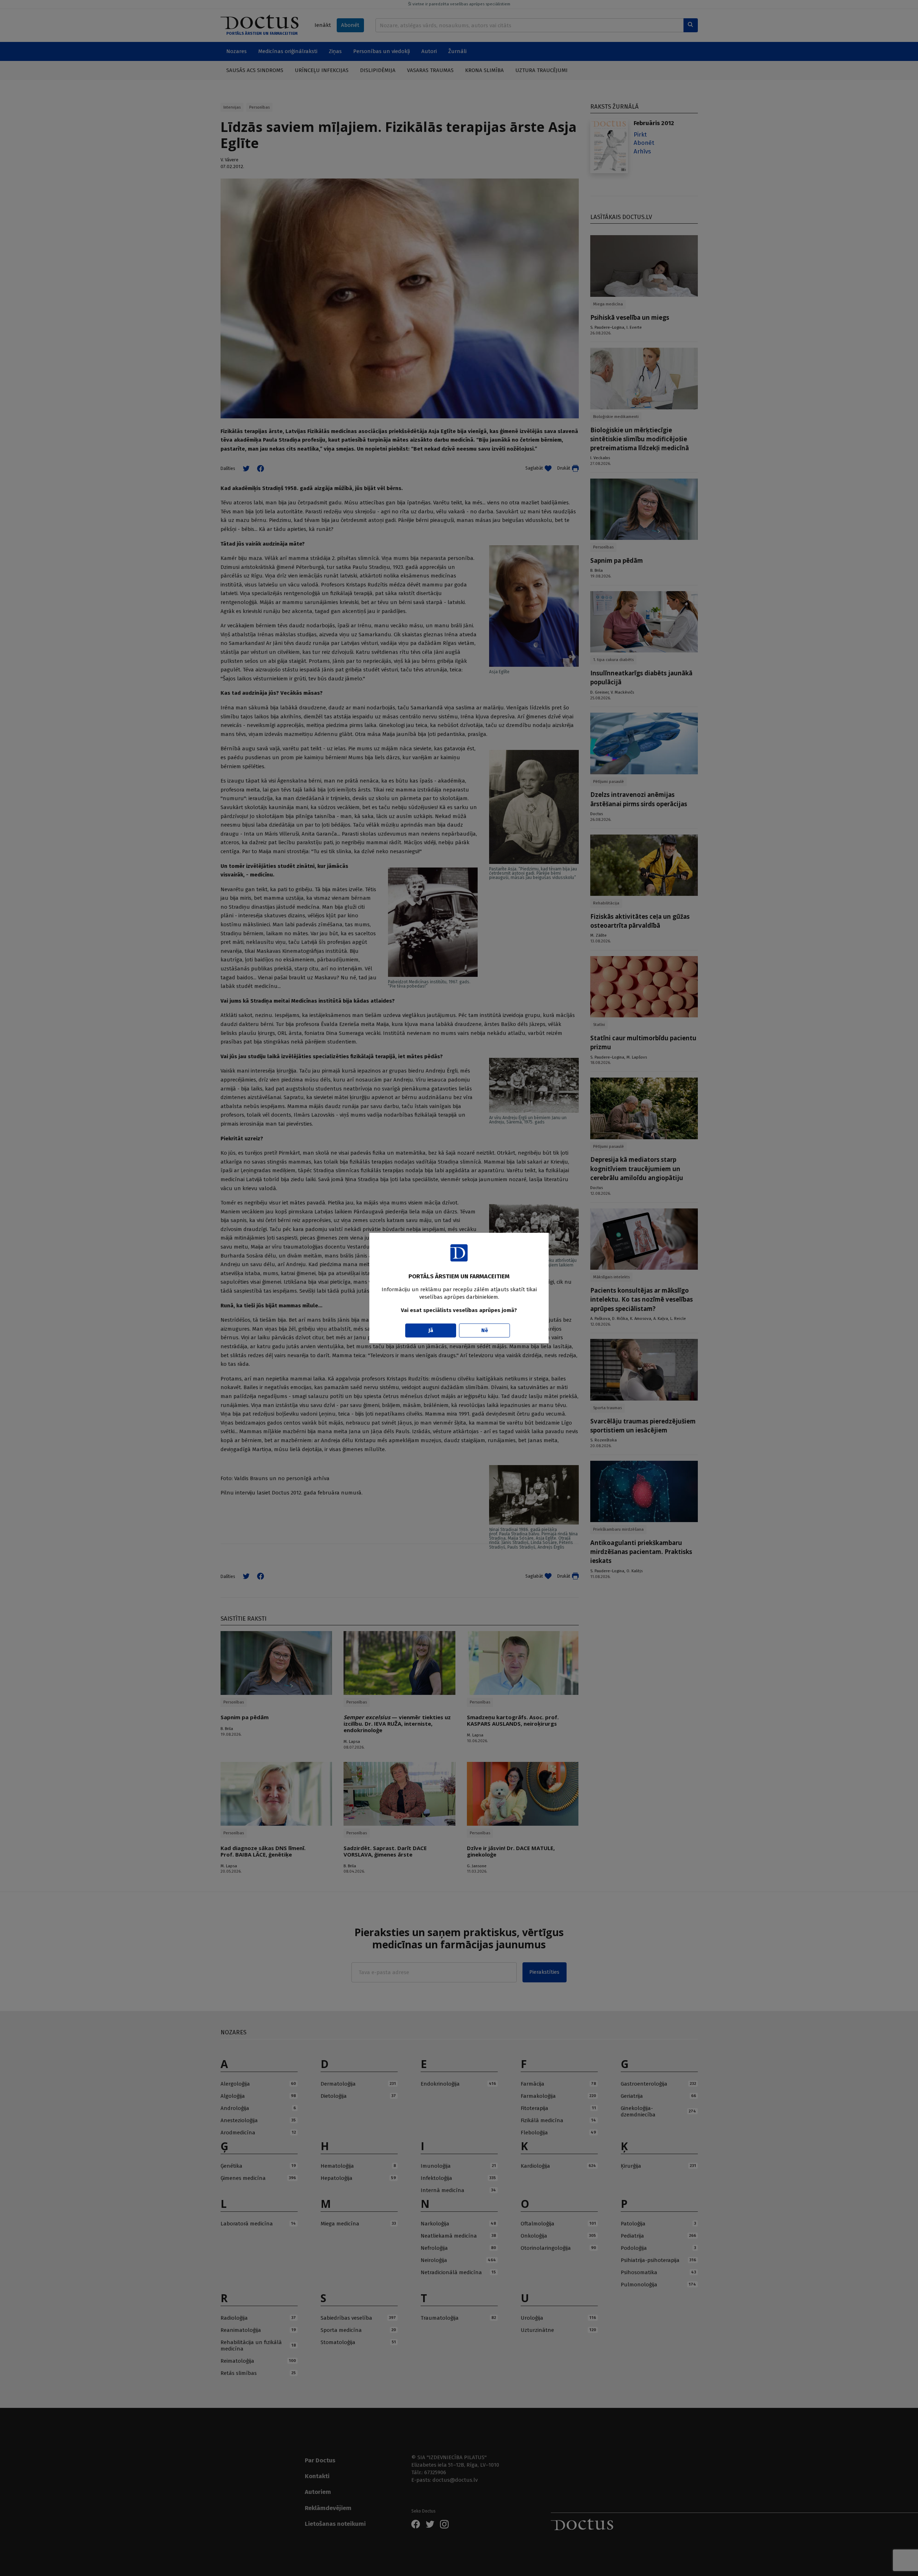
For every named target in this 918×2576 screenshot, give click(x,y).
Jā (431, 1330)
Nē (485, 1330)
